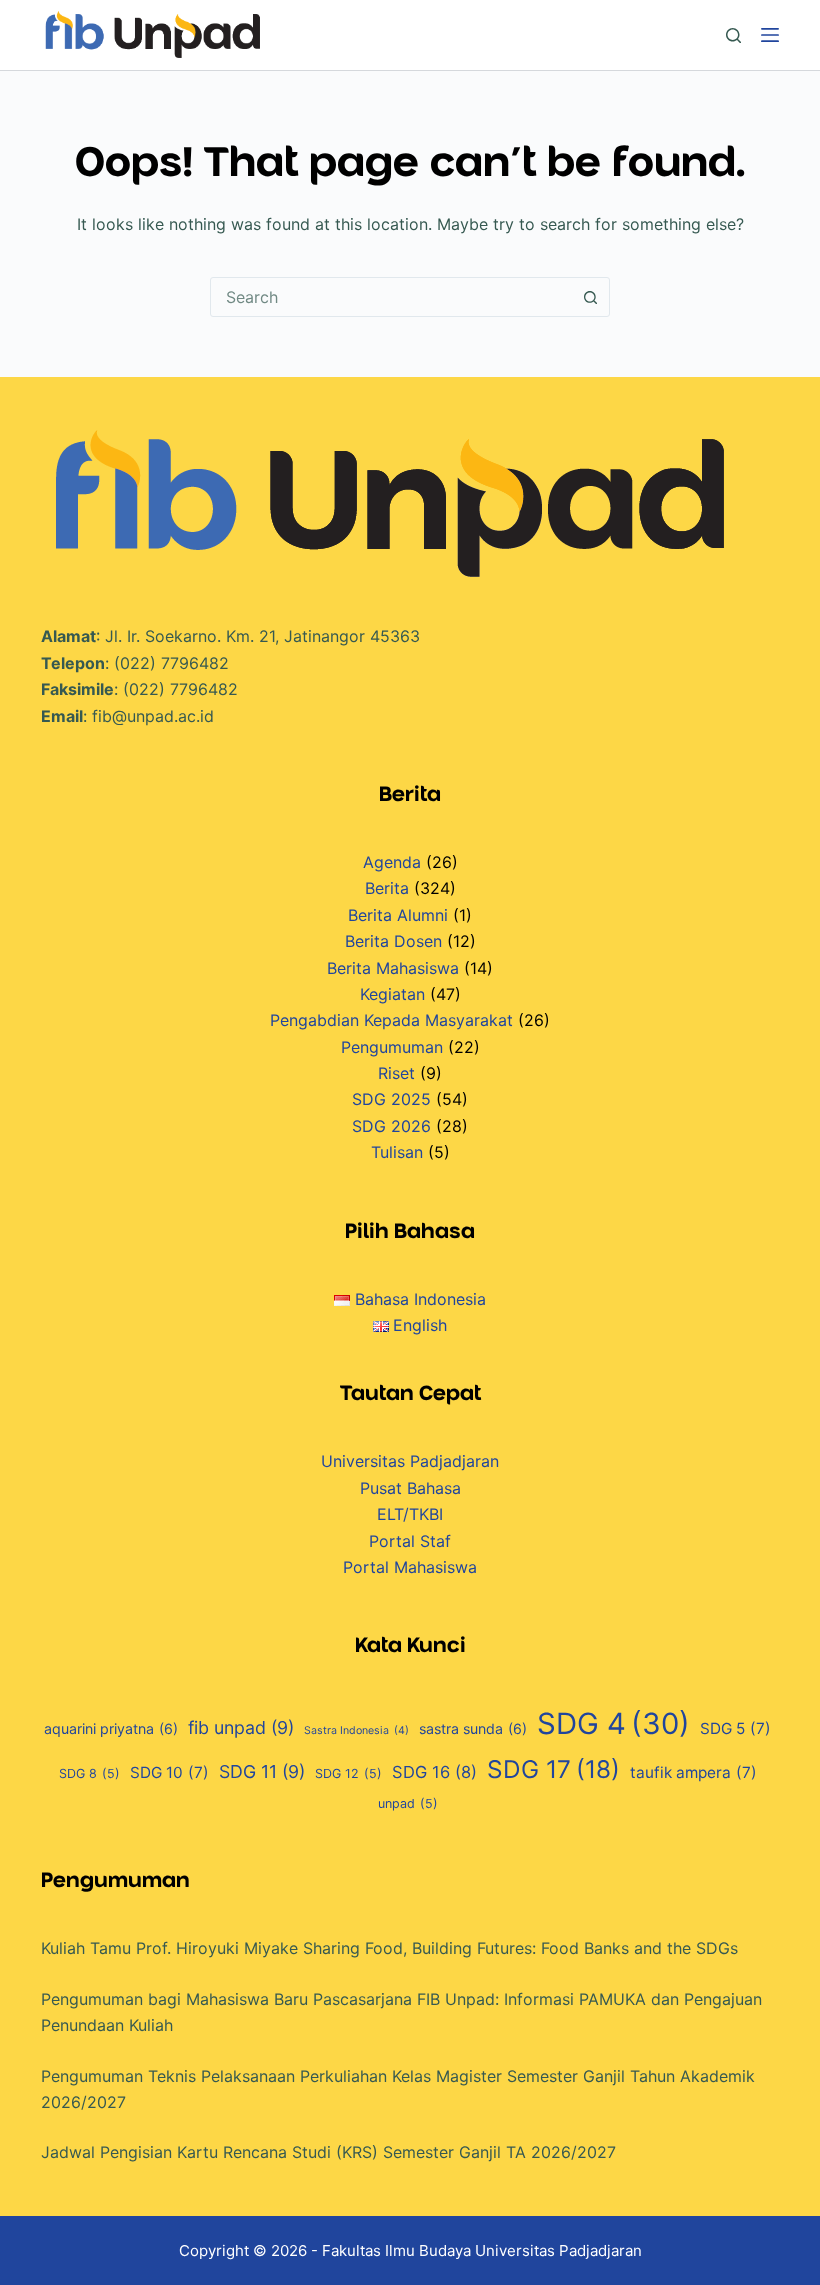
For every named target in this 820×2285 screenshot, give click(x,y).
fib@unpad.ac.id (153, 716)
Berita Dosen (393, 941)
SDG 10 (169, 1772)
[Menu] (770, 35)
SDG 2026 (391, 1126)
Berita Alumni (398, 915)
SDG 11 (262, 1771)
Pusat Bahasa (410, 1488)
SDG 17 (553, 1769)
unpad (408, 1803)
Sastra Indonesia (356, 1730)
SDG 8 (89, 1773)
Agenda (392, 862)
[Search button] (590, 297)
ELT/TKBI (410, 1514)
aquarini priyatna (111, 1728)
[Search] (733, 35)
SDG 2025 (391, 1099)
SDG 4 (613, 1723)
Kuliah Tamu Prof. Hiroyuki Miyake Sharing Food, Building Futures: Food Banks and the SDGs (389, 1948)
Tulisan (397, 1152)
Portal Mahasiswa (410, 1567)
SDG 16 (434, 1772)
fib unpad (241, 1727)
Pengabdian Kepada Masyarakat (391, 1020)
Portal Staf (410, 1541)
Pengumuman (392, 1047)
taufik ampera (693, 1772)
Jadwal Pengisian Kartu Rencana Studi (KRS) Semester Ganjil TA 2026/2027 (328, 2152)
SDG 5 (735, 1728)
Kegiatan (392, 994)
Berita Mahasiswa (393, 968)
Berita (387, 888)
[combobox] (391, 297)
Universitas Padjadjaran (410, 1461)
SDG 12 (348, 1773)
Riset (396, 1073)
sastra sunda (473, 1728)
